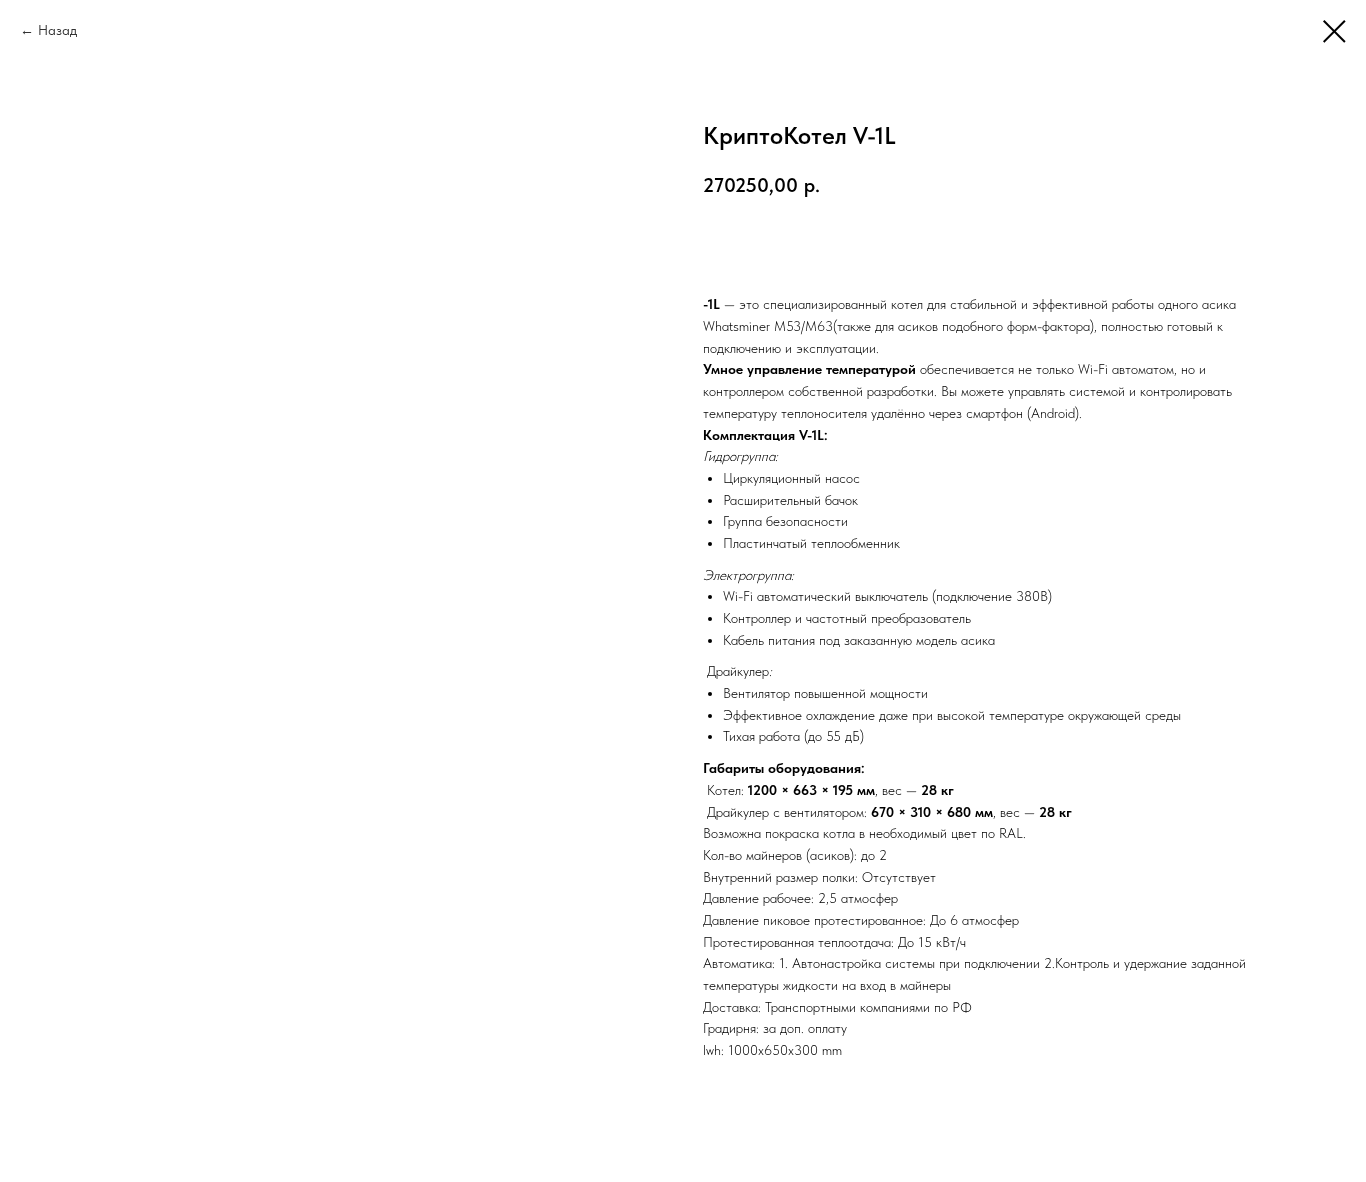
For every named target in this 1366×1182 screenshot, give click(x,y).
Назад (57, 30)
